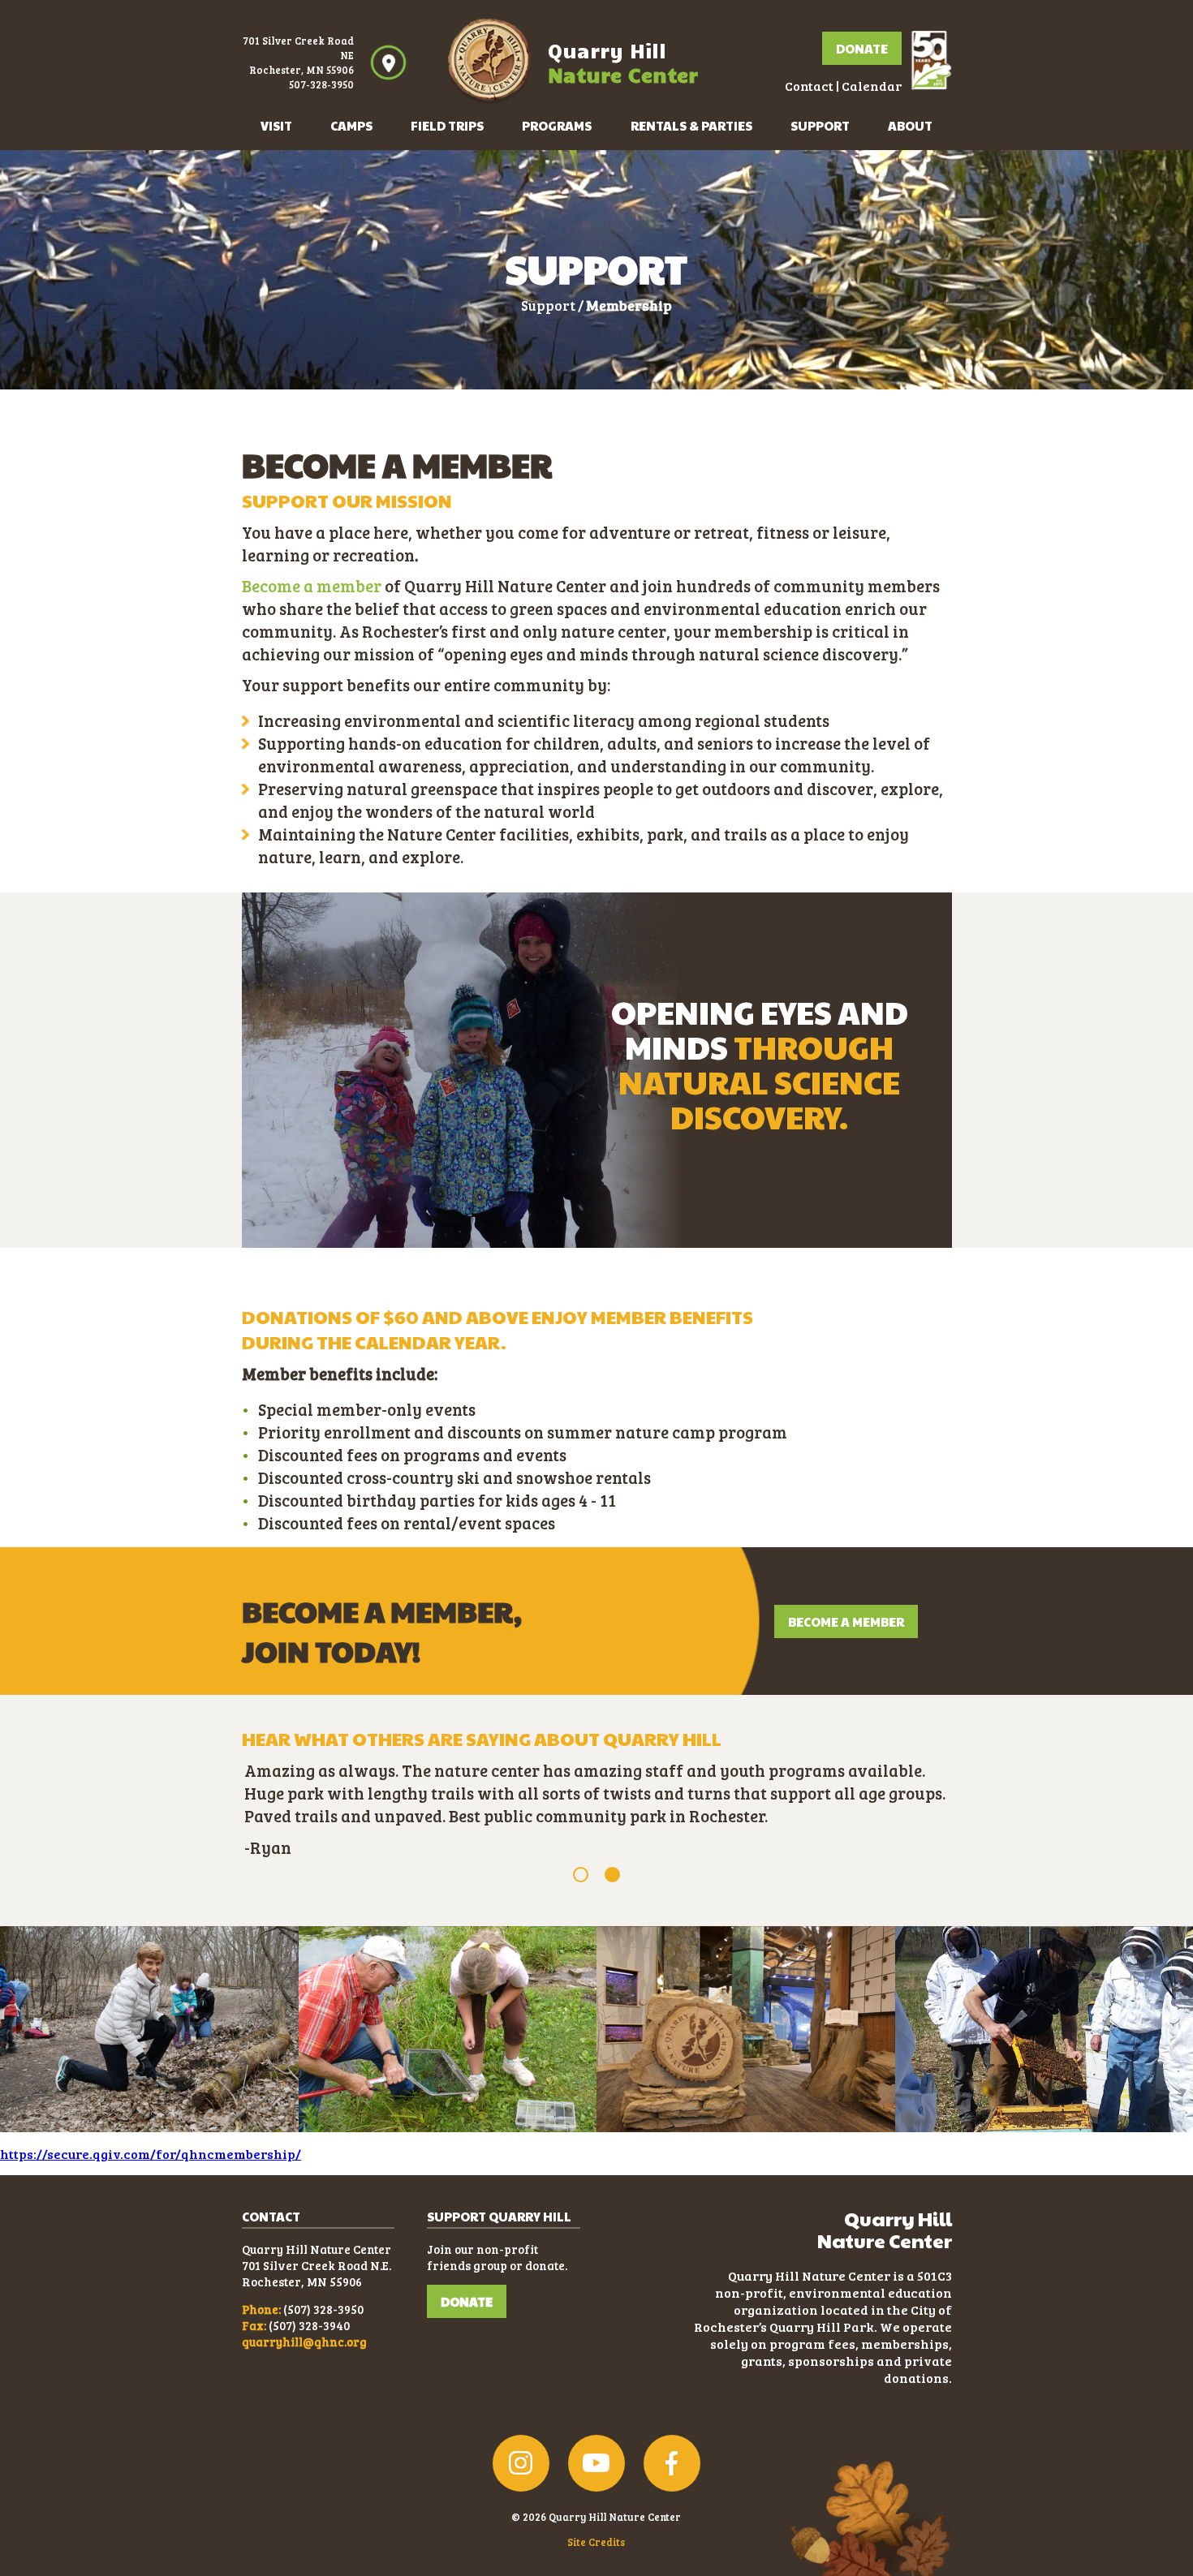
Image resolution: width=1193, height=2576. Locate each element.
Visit (276, 125)
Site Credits (596, 2542)
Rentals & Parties (691, 125)
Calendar (872, 86)
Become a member (312, 586)
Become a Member (846, 1621)
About (910, 125)
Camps (351, 125)
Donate (862, 48)
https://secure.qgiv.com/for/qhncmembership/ (151, 2154)
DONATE (467, 2301)
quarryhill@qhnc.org (304, 2342)
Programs (557, 125)
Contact (809, 86)
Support (820, 125)
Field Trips (447, 125)
